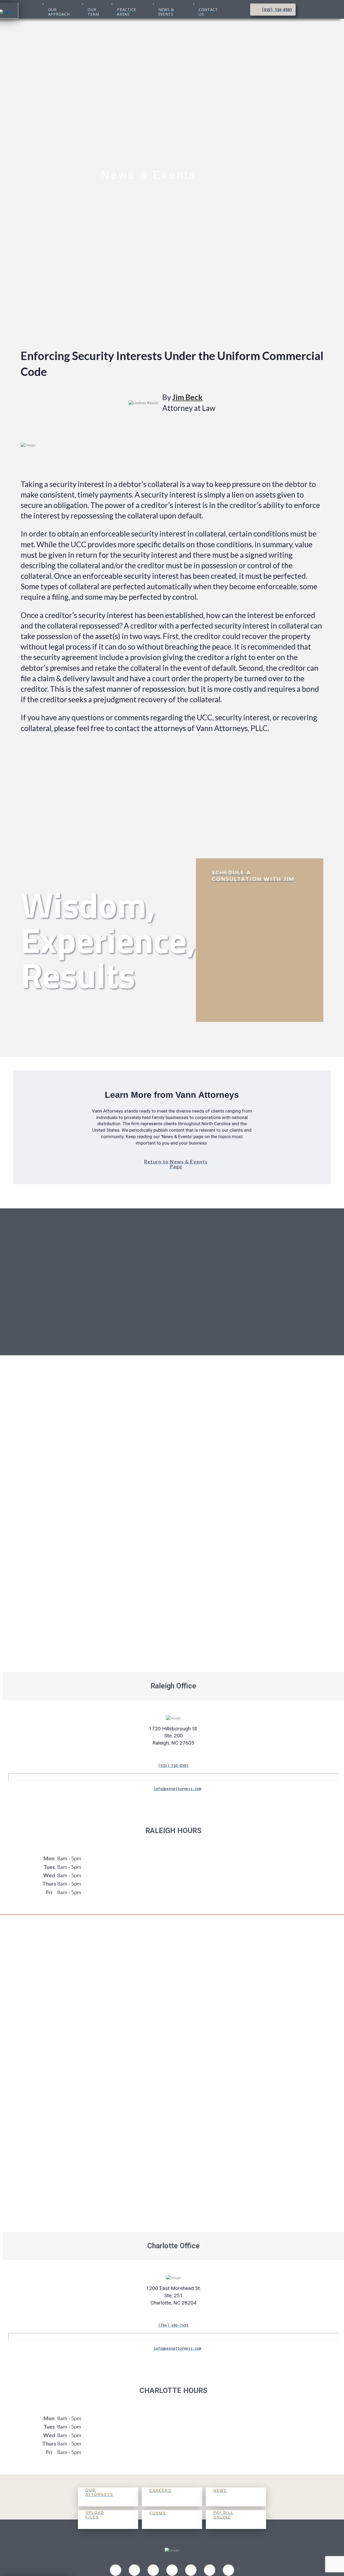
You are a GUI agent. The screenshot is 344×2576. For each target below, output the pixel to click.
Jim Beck (187, 397)
